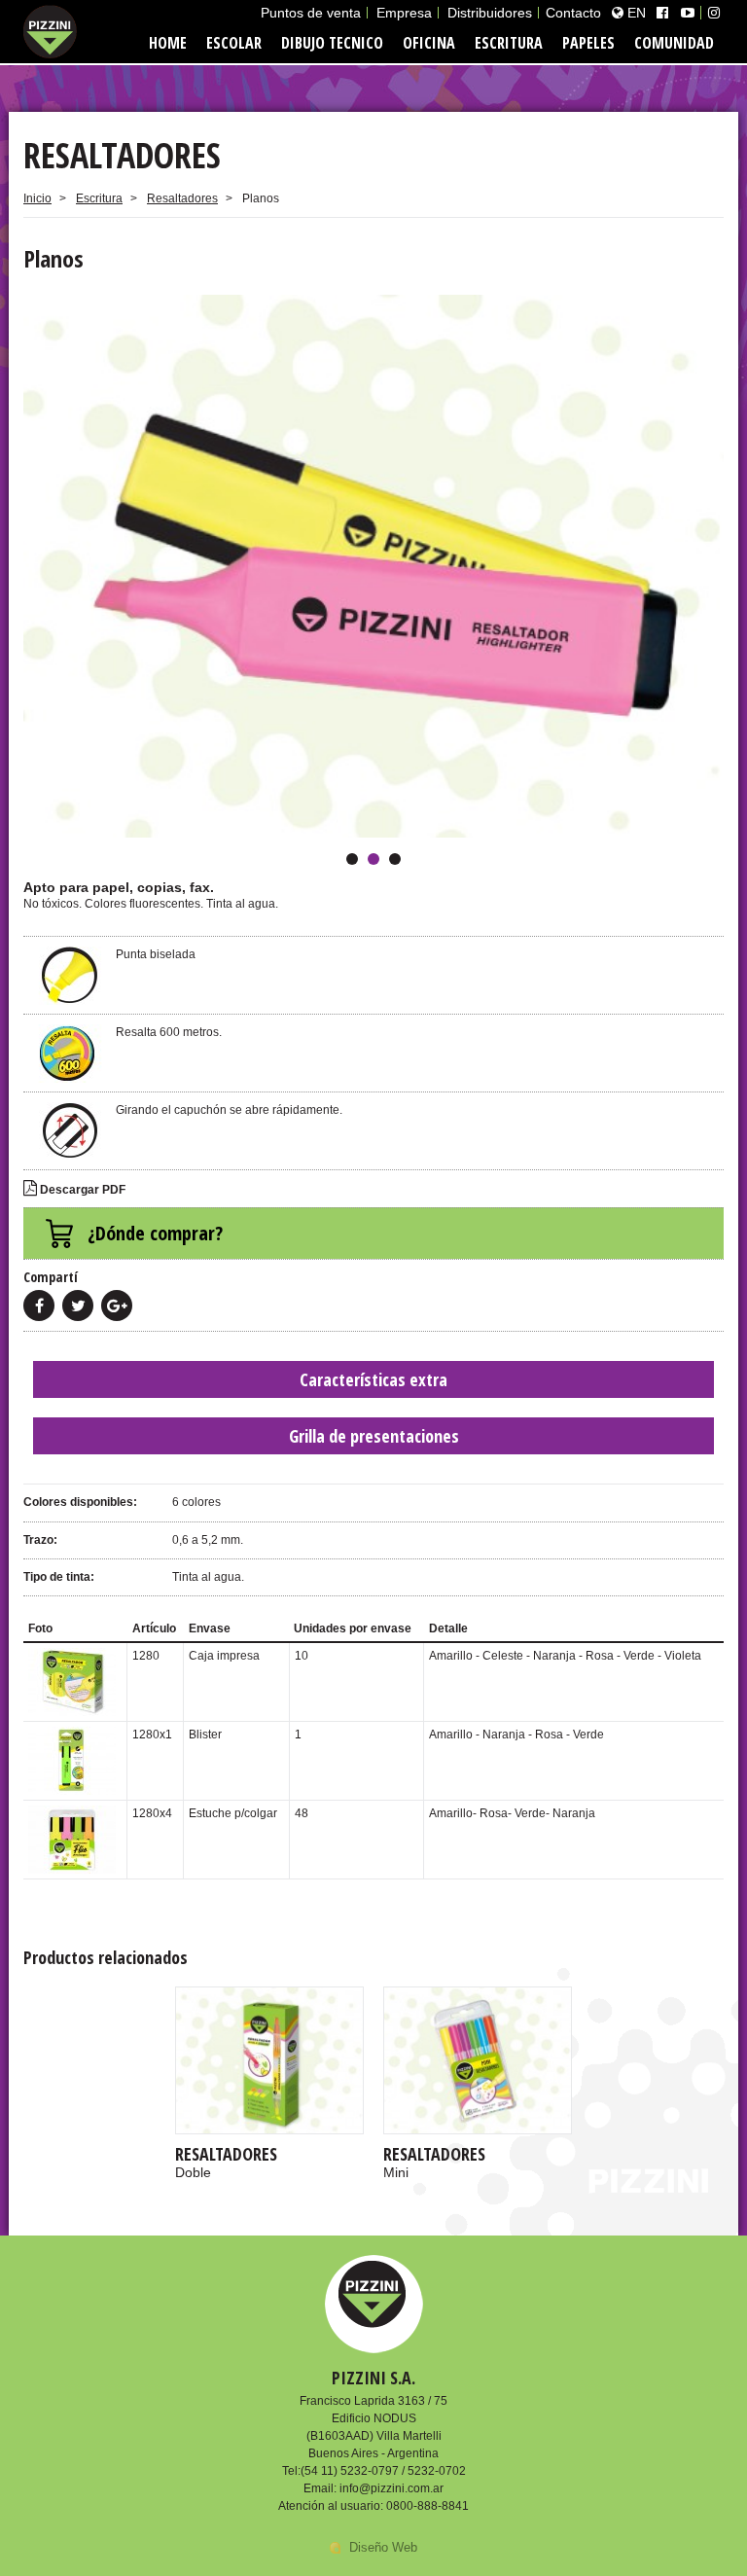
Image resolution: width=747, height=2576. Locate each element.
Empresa (404, 13)
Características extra (373, 1379)
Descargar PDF (81, 1190)
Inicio (37, 198)
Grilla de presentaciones (374, 1436)
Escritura (509, 43)
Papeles (588, 43)
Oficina (429, 43)
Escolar (234, 43)
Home (168, 43)
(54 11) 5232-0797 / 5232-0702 (383, 2471)
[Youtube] (688, 13)
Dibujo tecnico (332, 43)
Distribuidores (490, 13)
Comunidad (674, 43)
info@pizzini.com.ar (391, 2488)
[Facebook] (662, 13)
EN (635, 13)
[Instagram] (714, 13)
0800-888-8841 (427, 2506)
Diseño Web (383, 2547)
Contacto (573, 13)
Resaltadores (182, 198)
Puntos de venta (311, 13)
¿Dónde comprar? (155, 1233)
